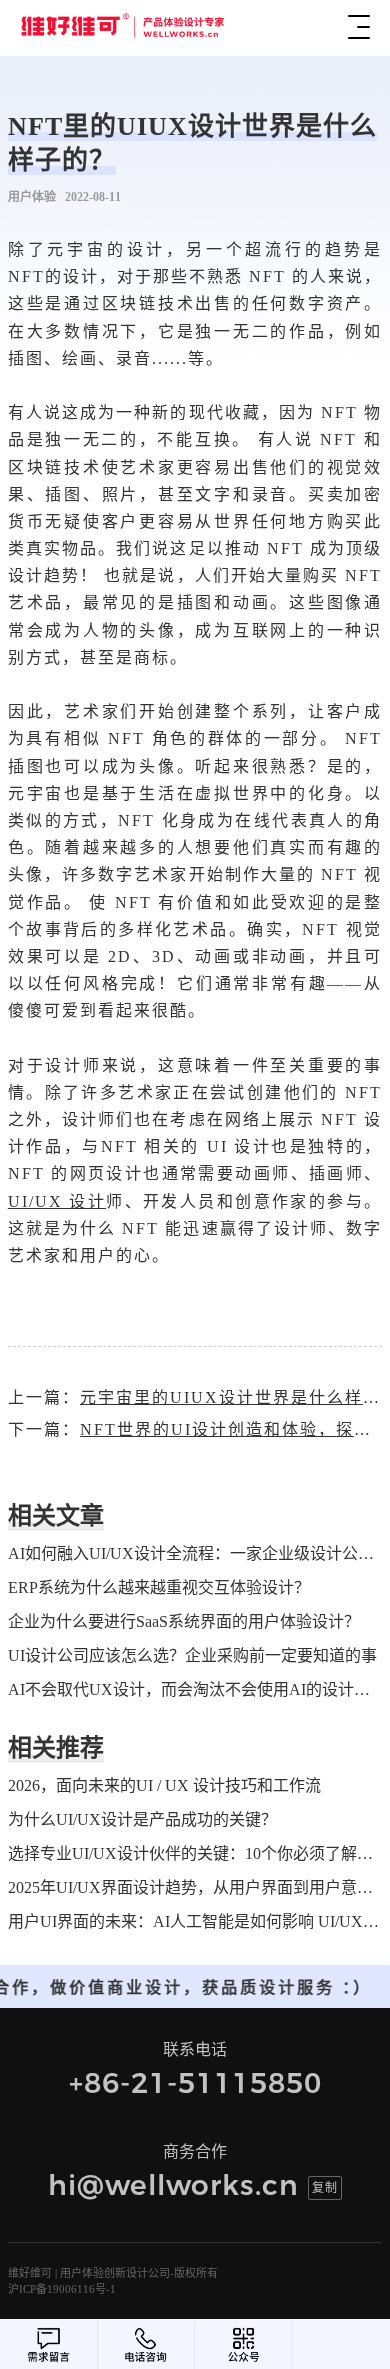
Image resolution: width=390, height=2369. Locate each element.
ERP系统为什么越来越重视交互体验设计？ (159, 1587)
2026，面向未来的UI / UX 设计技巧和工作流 (164, 1785)
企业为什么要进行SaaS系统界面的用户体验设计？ (184, 1621)
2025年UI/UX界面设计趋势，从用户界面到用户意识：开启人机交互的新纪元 (195, 1887)
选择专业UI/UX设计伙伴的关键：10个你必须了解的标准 (195, 1853)
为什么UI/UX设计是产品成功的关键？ (142, 1819)
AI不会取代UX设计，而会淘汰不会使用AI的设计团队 (195, 1689)
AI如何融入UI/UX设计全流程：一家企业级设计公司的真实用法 (195, 1553)
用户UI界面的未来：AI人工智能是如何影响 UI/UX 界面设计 (195, 1921)
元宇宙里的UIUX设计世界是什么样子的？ (231, 1397)
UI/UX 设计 (57, 1201)
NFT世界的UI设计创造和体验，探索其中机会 (231, 1429)
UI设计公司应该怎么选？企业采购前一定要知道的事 (192, 1655)
